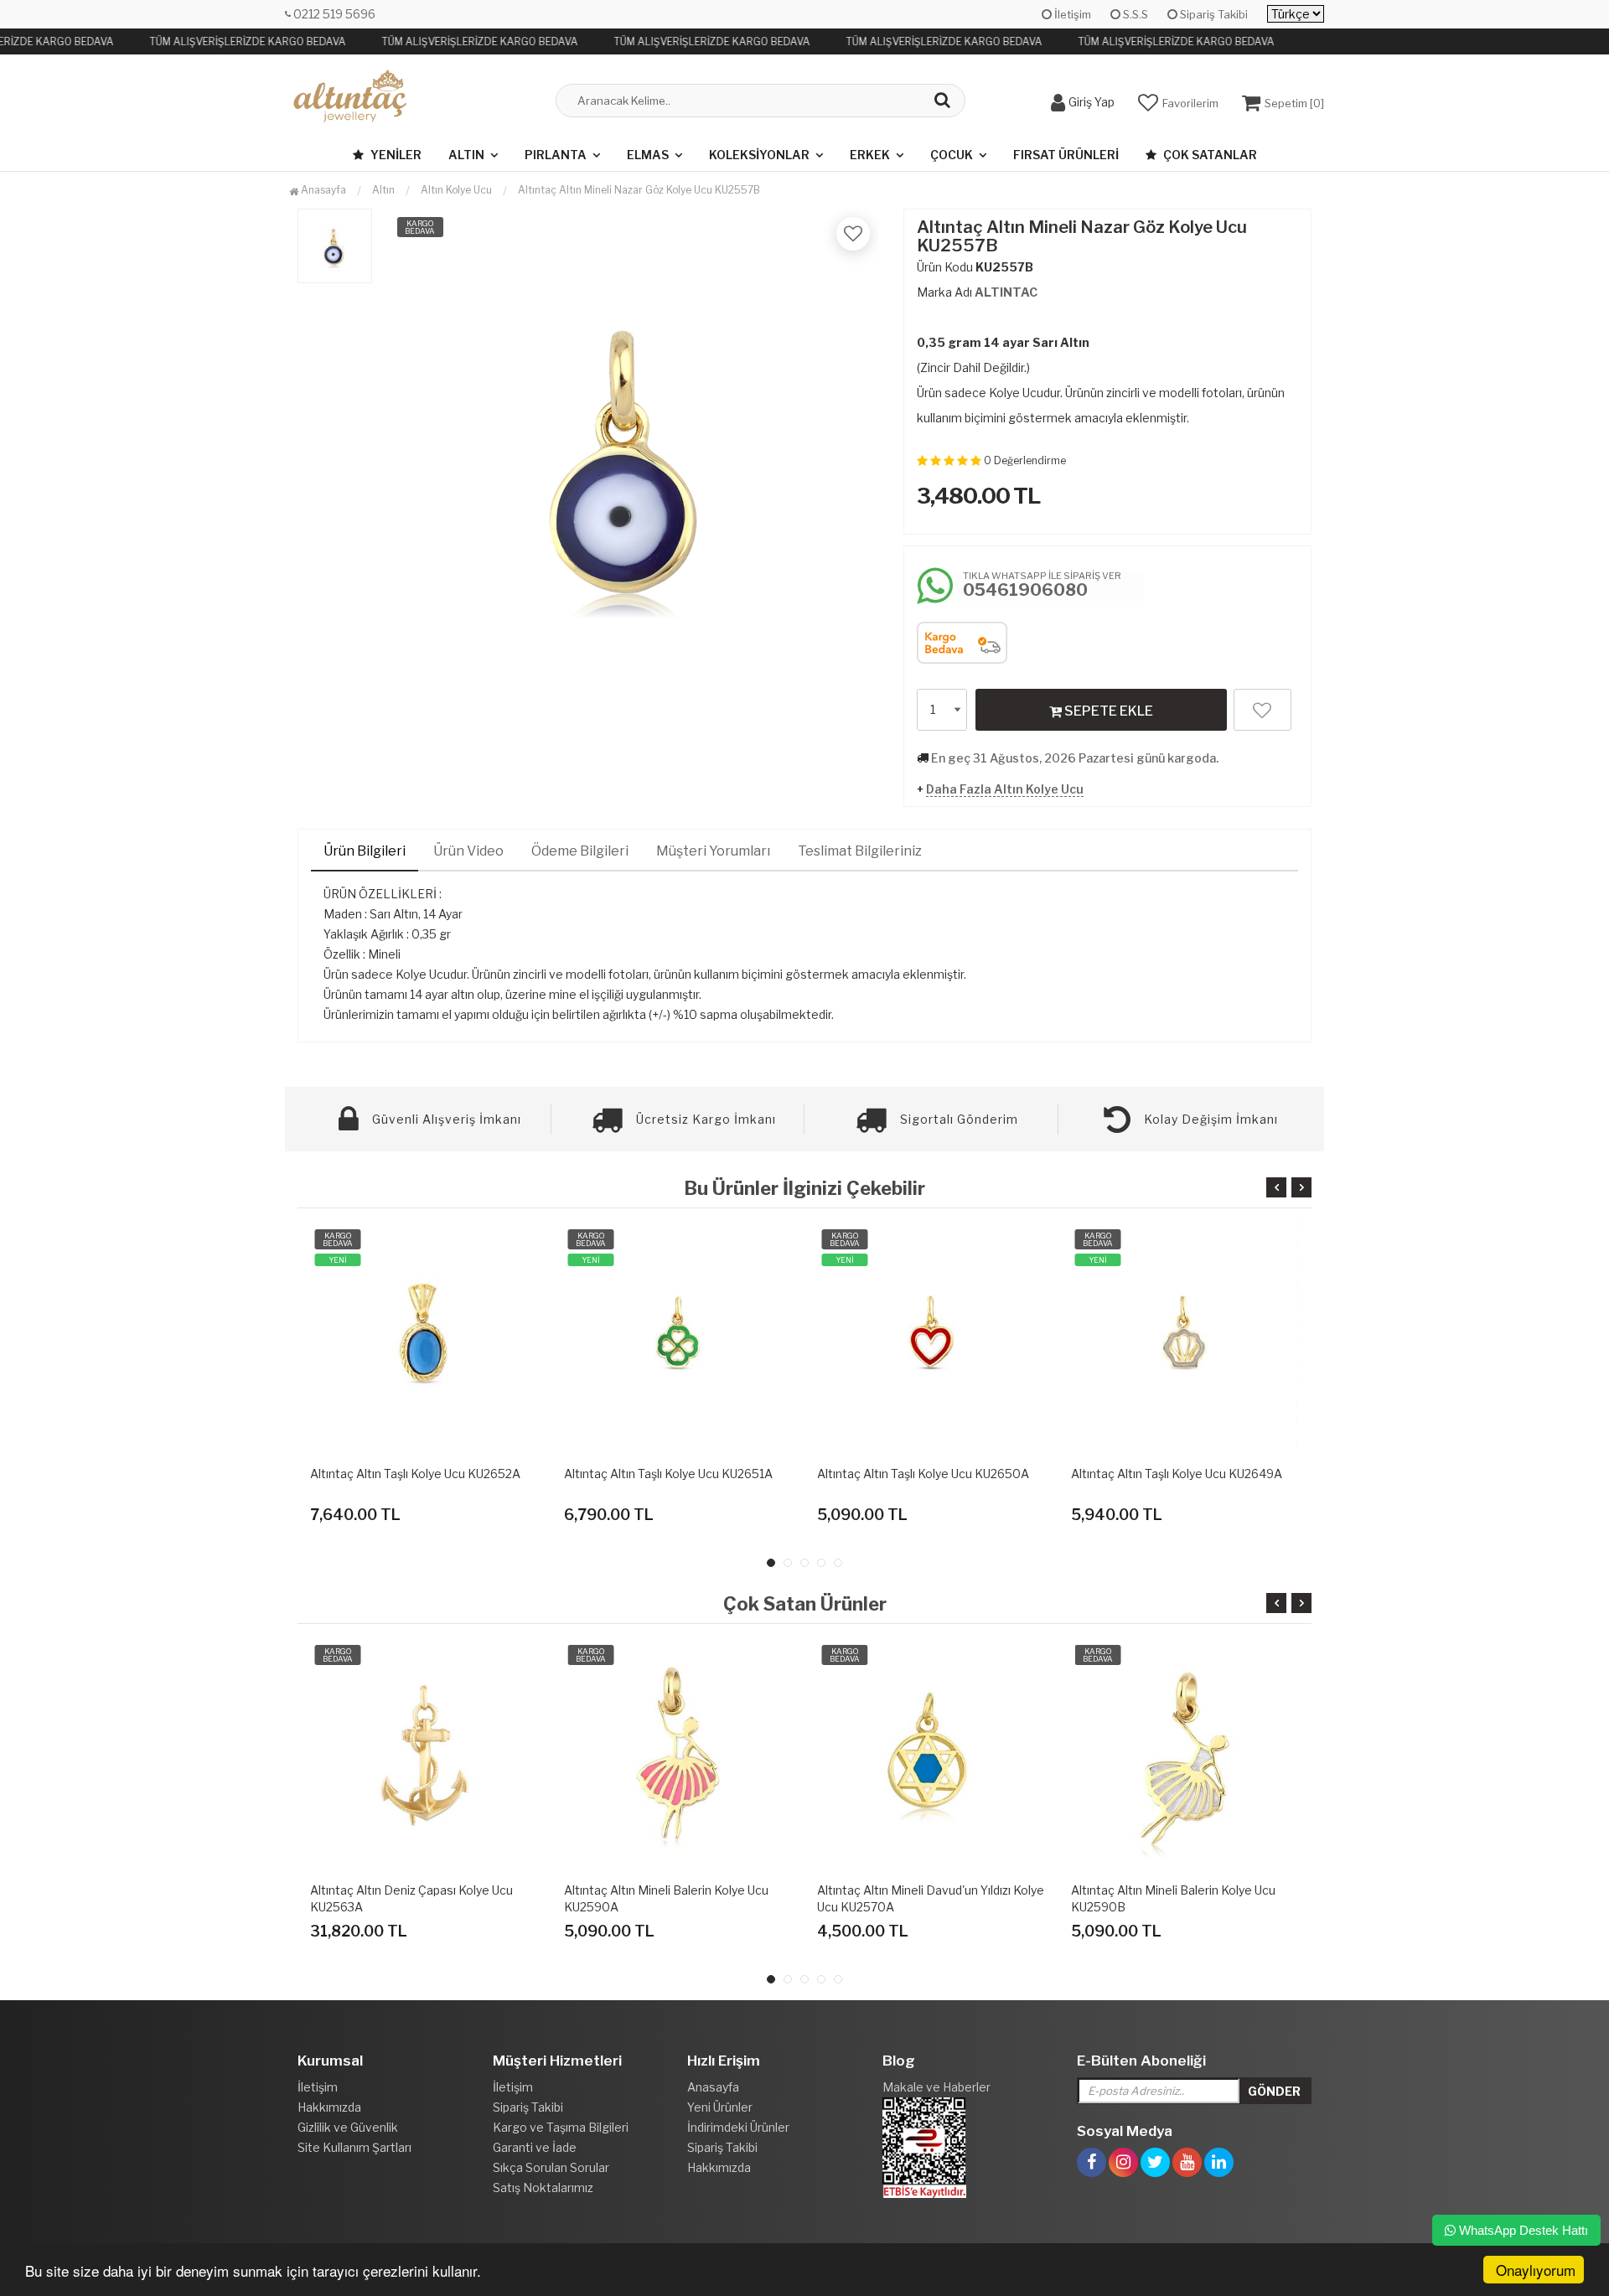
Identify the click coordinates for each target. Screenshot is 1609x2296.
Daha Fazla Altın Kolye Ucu (1005, 789)
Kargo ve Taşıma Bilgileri (561, 2127)
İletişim (1071, 14)
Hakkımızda (329, 2107)
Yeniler (395, 155)
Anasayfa (322, 190)
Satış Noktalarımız (543, 2187)
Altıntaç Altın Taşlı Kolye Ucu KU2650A (923, 1474)
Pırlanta (556, 155)
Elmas (648, 155)
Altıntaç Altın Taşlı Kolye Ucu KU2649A (1177, 1474)
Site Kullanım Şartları (354, 2147)
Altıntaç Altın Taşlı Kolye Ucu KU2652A (415, 1474)
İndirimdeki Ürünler (738, 2127)
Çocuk (952, 155)
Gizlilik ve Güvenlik (348, 2127)
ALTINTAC (1006, 292)
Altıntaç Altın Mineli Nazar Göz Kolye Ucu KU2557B (639, 190)
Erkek (870, 155)
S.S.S (1134, 14)
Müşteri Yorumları (713, 851)
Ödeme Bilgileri (580, 851)
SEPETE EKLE (1107, 711)
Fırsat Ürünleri (1066, 155)
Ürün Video (468, 851)
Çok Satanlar (1209, 155)
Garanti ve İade (535, 2147)
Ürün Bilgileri (365, 851)
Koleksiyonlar (759, 155)
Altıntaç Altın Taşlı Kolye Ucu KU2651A (668, 1474)
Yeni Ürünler (720, 2107)
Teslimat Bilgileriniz (860, 851)
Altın (466, 155)
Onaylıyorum (1536, 2270)
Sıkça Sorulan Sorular (551, 2167)
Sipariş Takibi (1213, 14)
